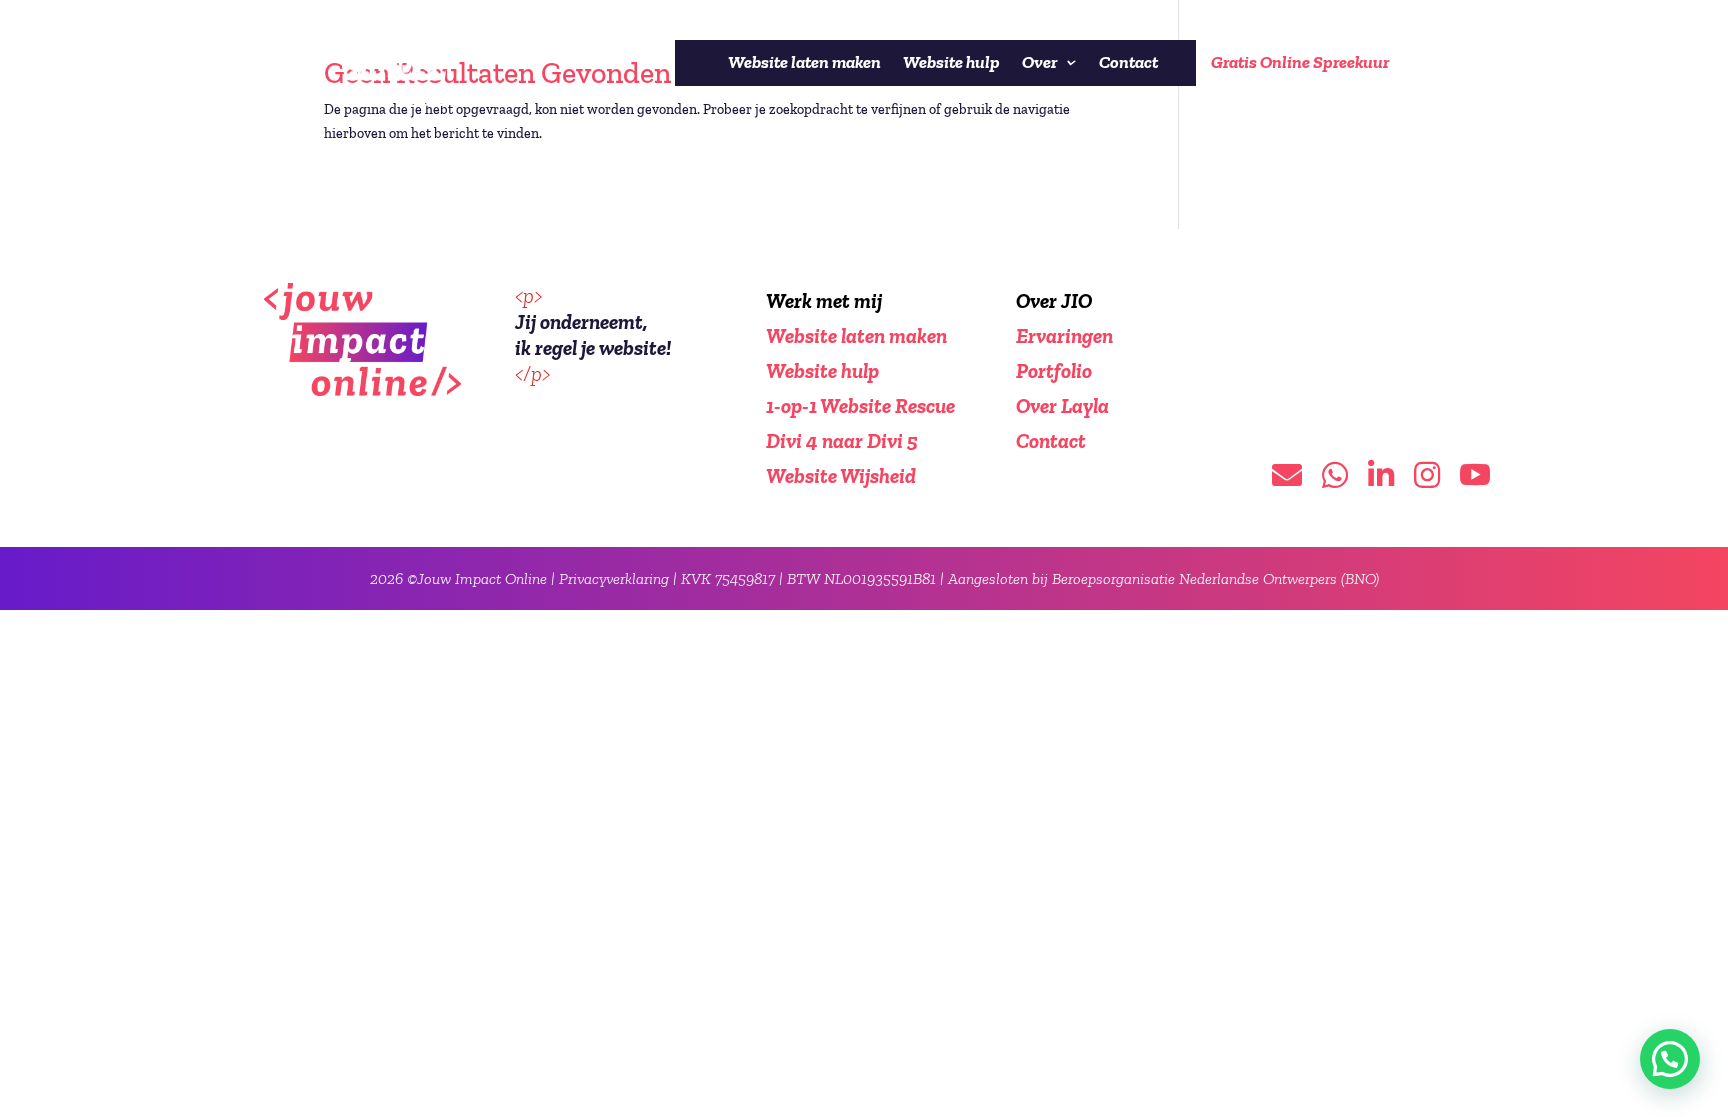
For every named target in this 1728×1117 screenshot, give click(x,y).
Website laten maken (804, 62)
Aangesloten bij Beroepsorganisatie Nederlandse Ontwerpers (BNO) (1163, 578)
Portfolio (1054, 370)
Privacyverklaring (614, 578)
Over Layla (1062, 405)
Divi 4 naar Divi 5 (842, 440)
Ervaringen (1064, 335)
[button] (1670, 1059)
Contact (1128, 62)
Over (1039, 62)
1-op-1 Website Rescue (860, 405)
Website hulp (951, 62)
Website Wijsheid (841, 475)
